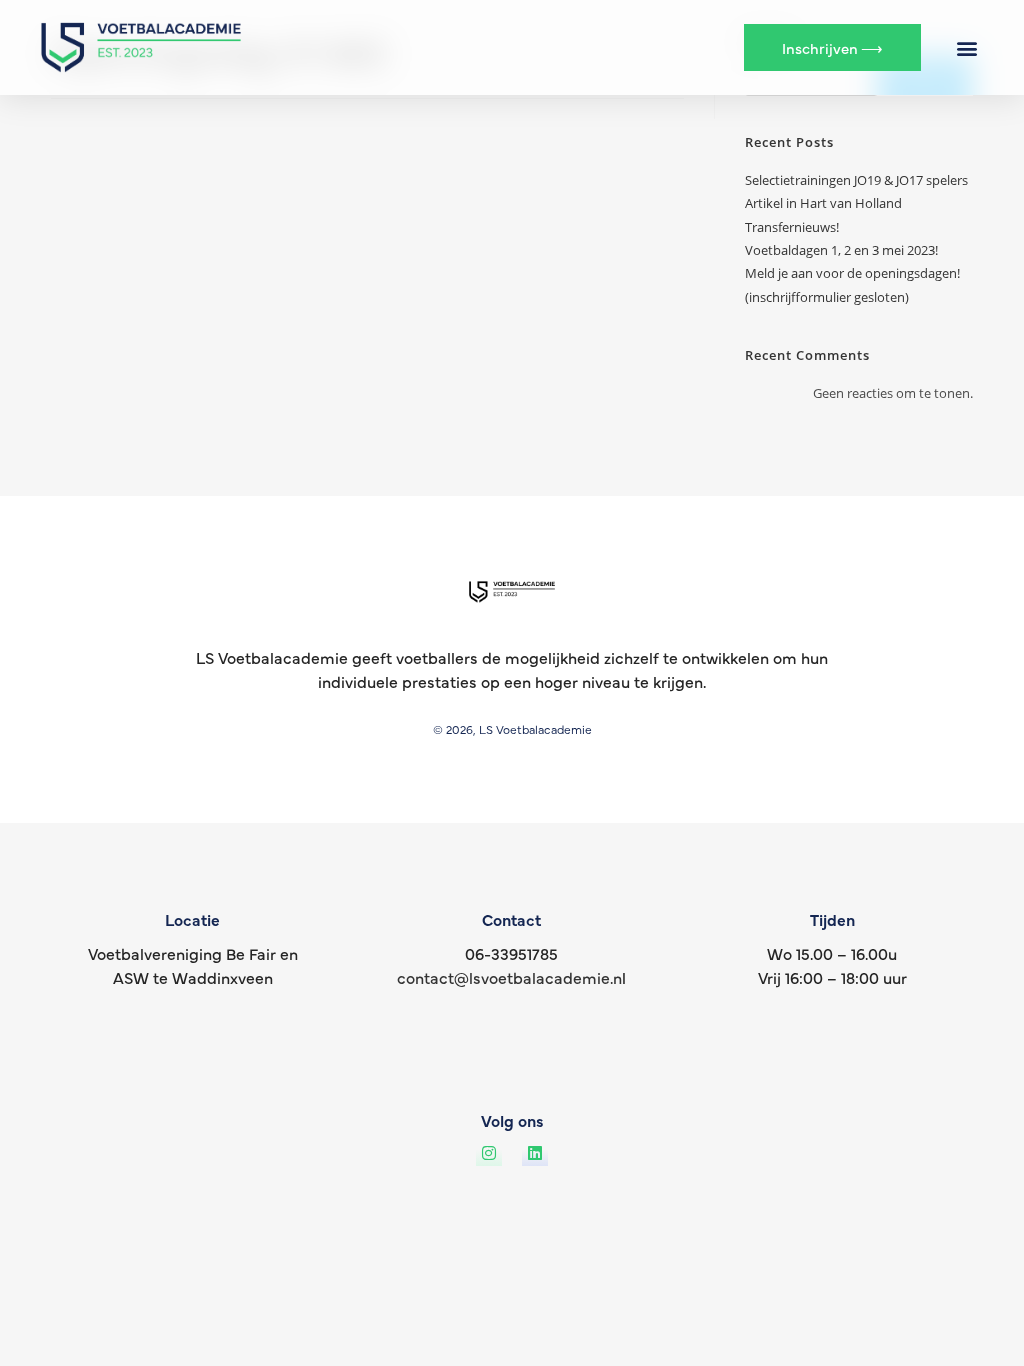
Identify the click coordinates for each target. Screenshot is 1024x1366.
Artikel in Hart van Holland (823, 203)
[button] (966, 47)
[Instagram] (489, 1153)
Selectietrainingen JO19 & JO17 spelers (856, 180)
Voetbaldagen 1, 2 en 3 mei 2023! (841, 250)
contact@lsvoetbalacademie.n (509, 977)
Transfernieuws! (792, 227)
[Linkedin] (535, 1153)
